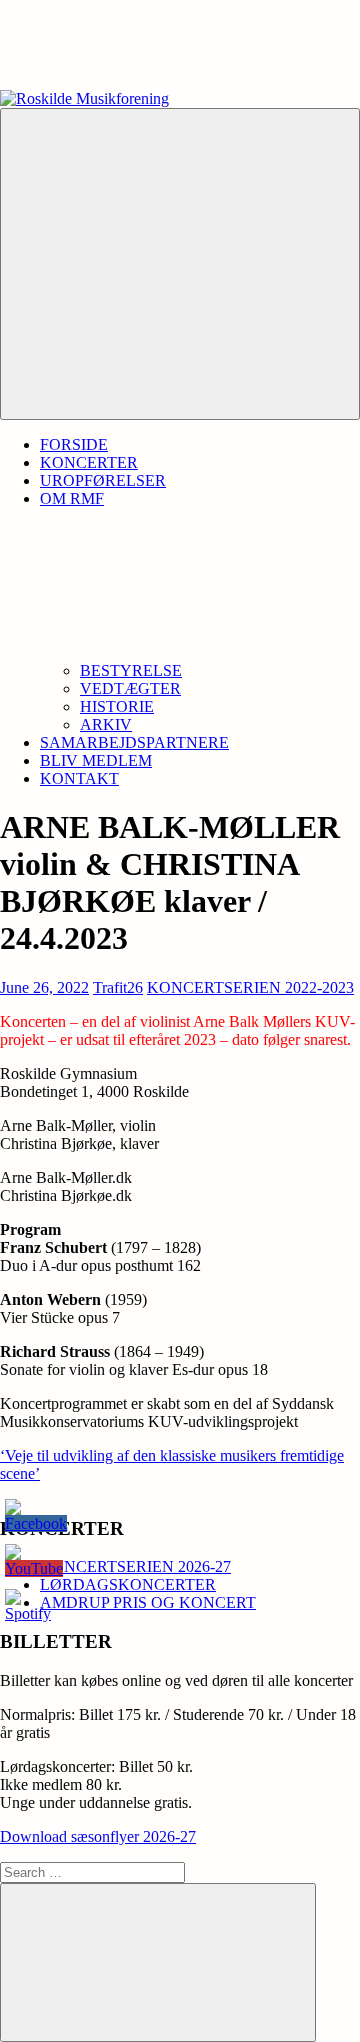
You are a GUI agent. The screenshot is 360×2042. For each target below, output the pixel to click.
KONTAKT (79, 778)
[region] (180, 45)
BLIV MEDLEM (96, 760)
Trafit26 (118, 987)
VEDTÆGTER (130, 688)
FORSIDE (74, 444)
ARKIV (106, 724)
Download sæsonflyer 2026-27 (98, 1836)
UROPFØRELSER (103, 480)
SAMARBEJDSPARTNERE (134, 742)
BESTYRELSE (131, 670)
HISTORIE (117, 706)
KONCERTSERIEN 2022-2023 (250, 987)
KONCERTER (89, 462)
